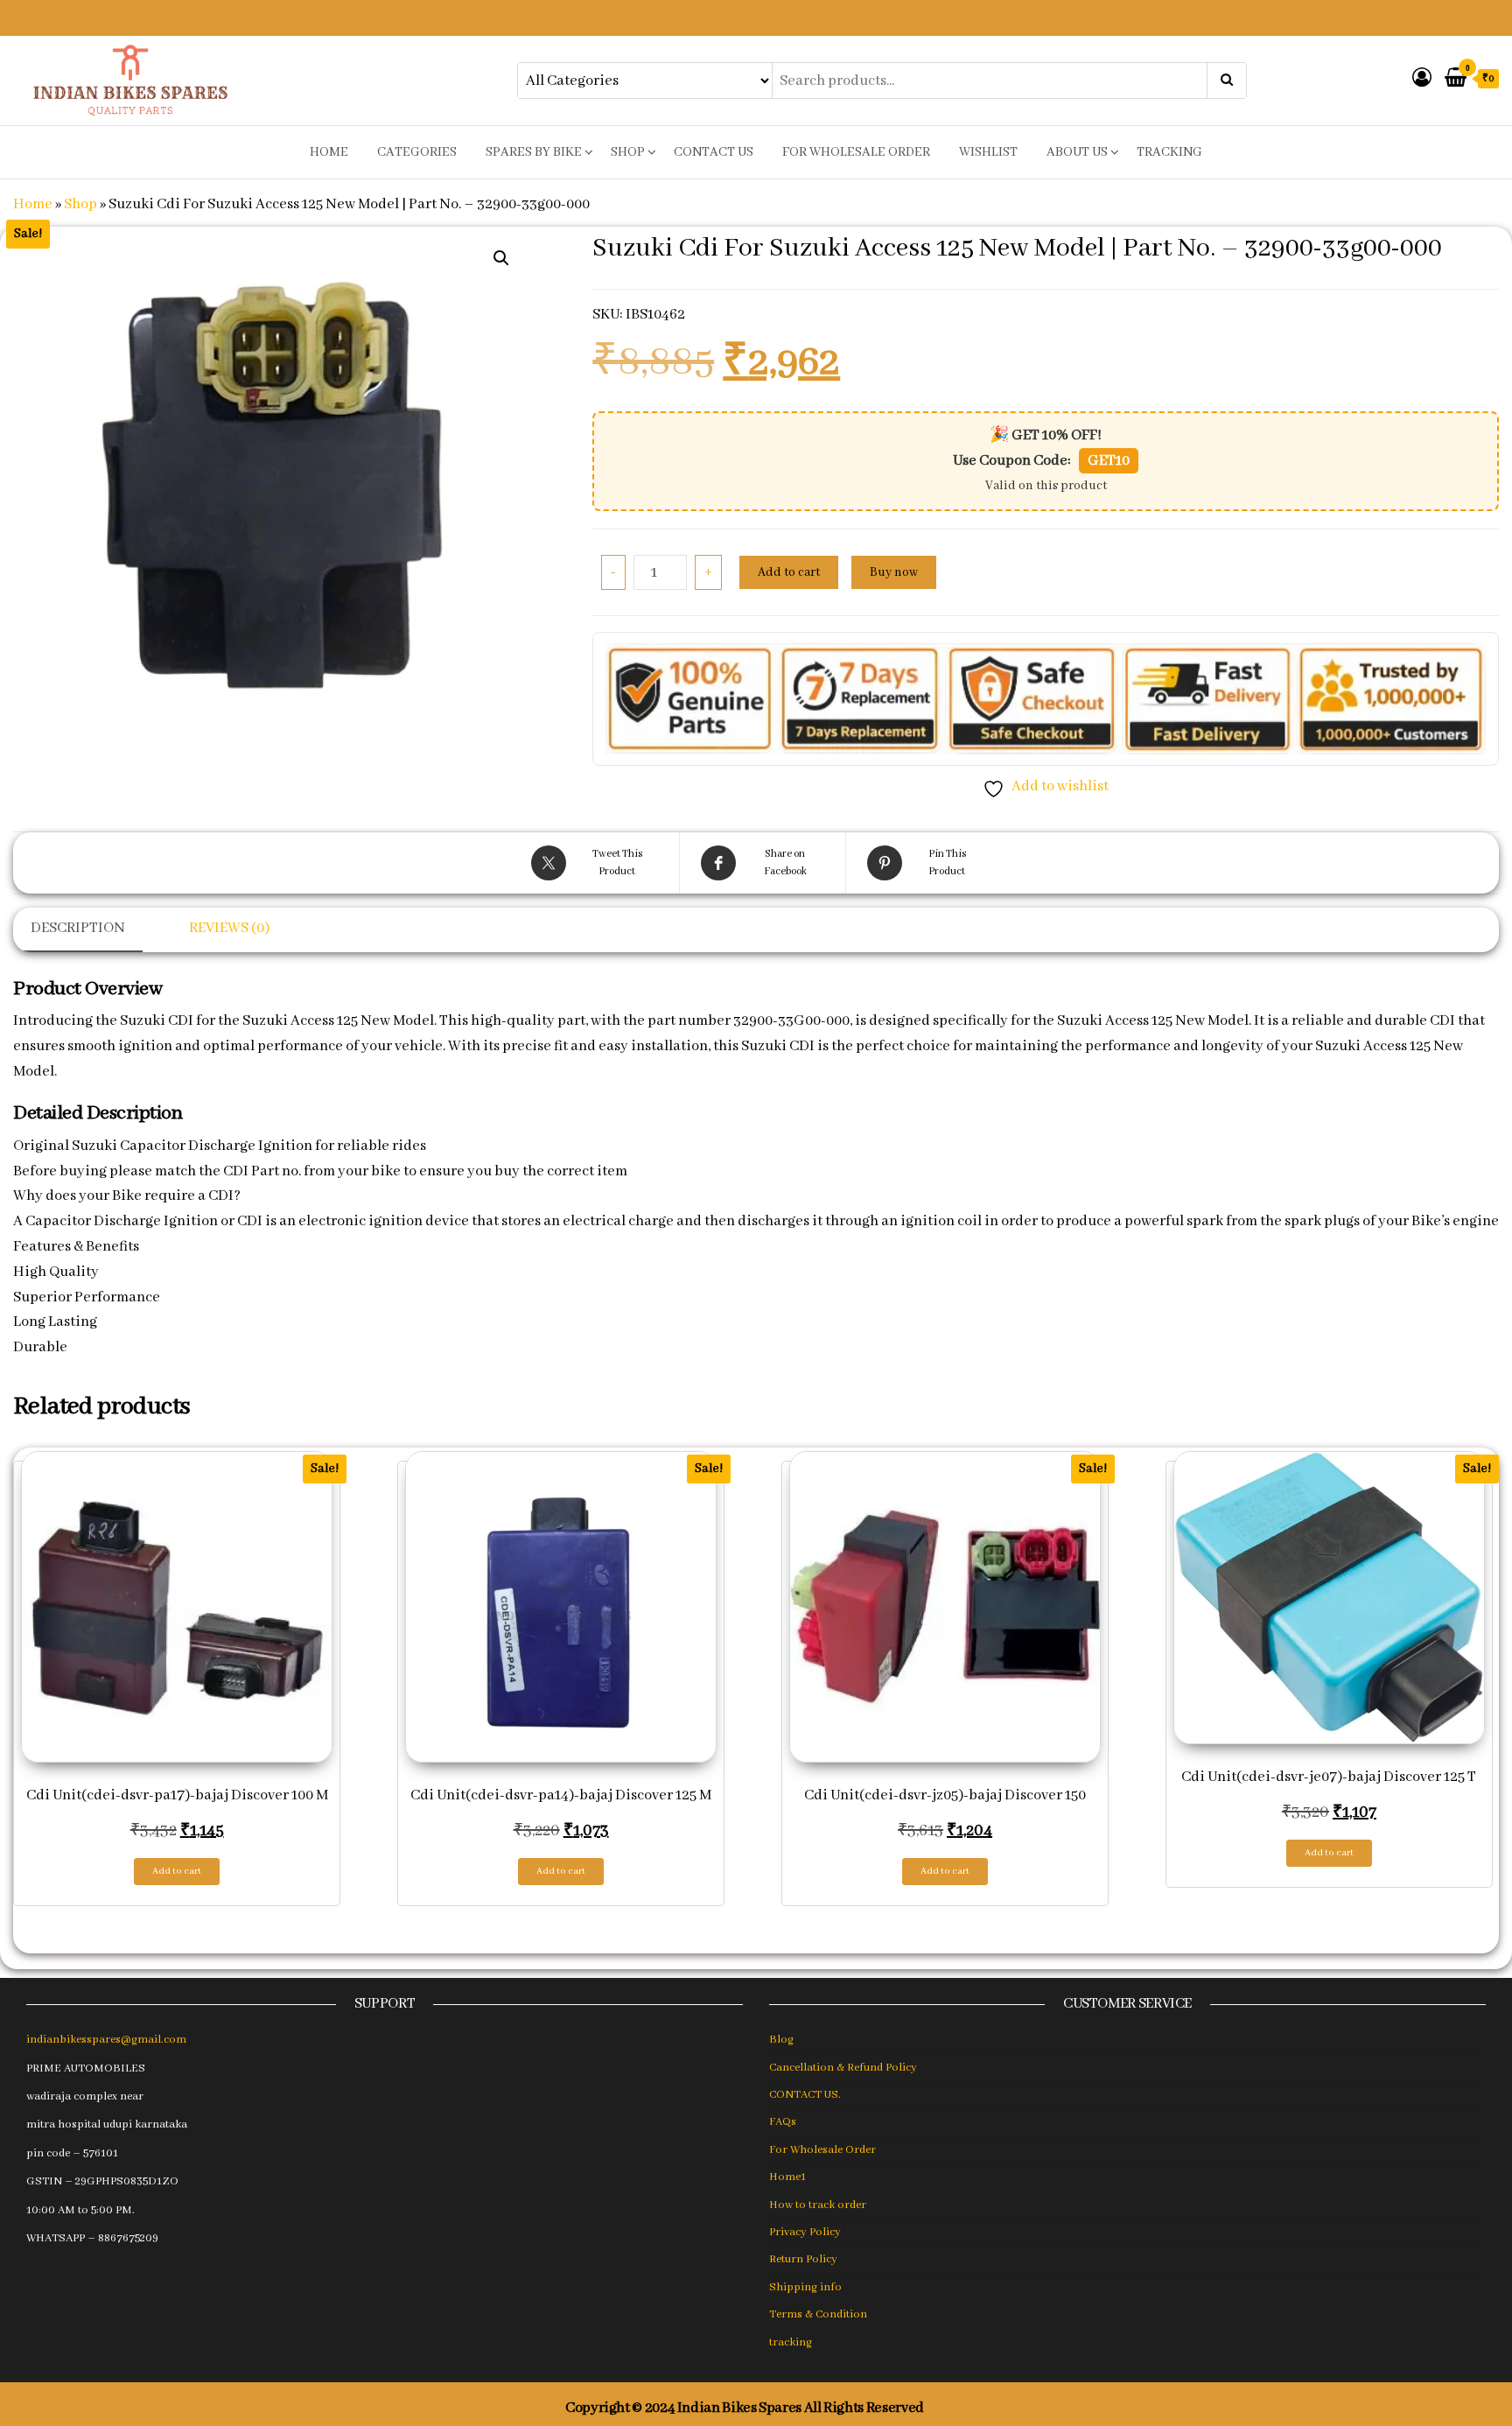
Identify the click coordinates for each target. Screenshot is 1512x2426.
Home (33, 204)
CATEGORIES (417, 152)
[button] (501, 258)
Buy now (894, 572)
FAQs (783, 2122)
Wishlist (988, 152)
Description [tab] (78, 928)
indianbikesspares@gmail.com (106, 2040)
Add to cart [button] (177, 1871)
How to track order (818, 2205)
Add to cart (789, 572)
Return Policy (803, 2259)
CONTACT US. (805, 2095)
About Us (1077, 152)
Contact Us (714, 152)
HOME (329, 152)
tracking (1169, 152)
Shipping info (805, 2287)
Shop (628, 152)
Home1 (787, 2177)
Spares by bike (534, 152)
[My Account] (1422, 79)
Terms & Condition (818, 2314)
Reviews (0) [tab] (229, 928)
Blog (781, 2040)
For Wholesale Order (856, 152)
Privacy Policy (805, 2232)
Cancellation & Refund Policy (843, 2068)
